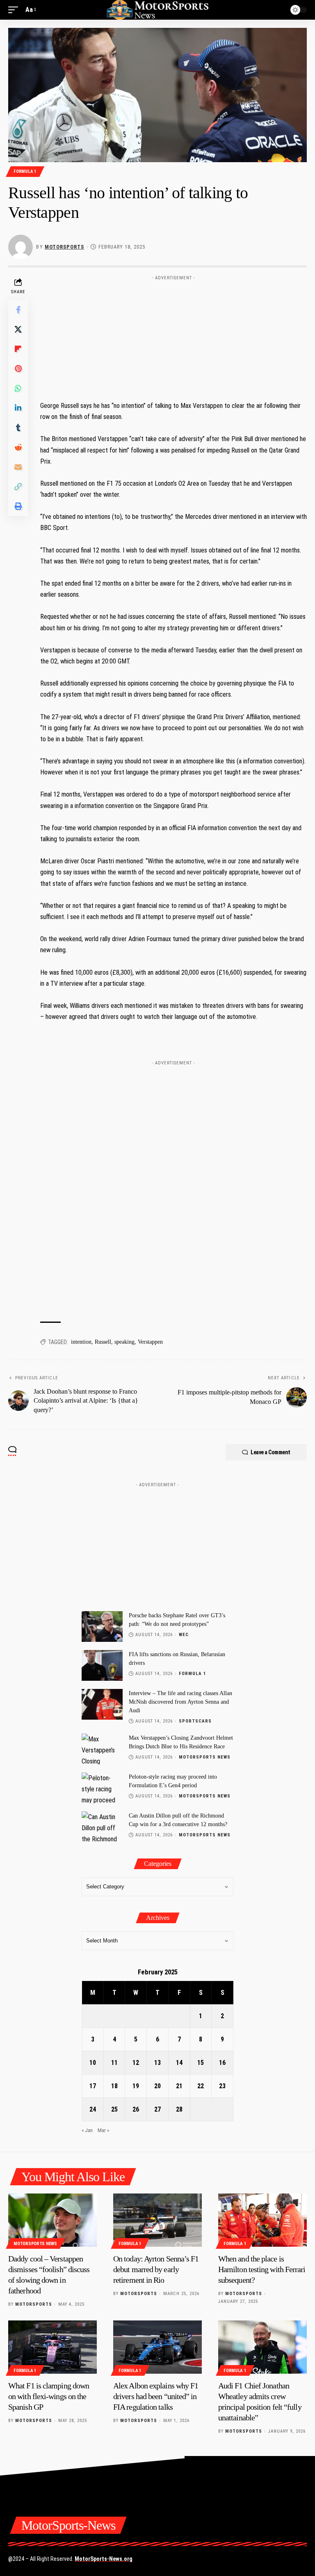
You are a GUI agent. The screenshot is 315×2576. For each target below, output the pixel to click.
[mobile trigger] (15, 10)
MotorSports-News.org (104, 2559)
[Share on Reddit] (18, 447)
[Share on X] (18, 329)
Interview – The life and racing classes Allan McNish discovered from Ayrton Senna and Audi (180, 1702)
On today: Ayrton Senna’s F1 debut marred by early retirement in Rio (156, 2269)
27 (157, 2109)
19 (136, 2086)
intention (81, 1342)
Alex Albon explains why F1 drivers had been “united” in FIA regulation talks (156, 2396)
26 (136, 2109)
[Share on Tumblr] (18, 428)
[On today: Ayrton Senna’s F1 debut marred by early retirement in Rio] (157, 2220)
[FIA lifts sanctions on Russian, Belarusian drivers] (102, 1665)
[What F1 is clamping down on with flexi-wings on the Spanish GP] (52, 2347)
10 (93, 2063)
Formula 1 (25, 171)
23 (222, 2086)
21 (179, 2086)
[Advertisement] (173, 335)
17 (93, 2086)
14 (179, 2063)
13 (157, 2063)
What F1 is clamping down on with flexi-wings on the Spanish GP (49, 2396)
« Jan (87, 2130)
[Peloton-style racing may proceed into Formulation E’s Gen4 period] (102, 1788)
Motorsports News (205, 1757)
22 (201, 2086)
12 (136, 2063)
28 (179, 2109)
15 (201, 2063)
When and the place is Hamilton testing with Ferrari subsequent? (262, 2269)
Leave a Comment (270, 1452)
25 (114, 2109)
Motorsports (64, 247)
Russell (103, 1342)
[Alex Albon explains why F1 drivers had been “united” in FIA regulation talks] (157, 2347)
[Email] (18, 467)
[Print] (18, 506)
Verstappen (150, 1342)
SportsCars (195, 1721)
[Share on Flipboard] (18, 349)
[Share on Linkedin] (18, 408)
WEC (184, 1635)
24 (93, 2109)
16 (222, 2063)
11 (114, 2063)
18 (114, 2086)
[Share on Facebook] (18, 310)
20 (157, 2086)
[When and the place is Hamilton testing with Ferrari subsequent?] (262, 2220)
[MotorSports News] (157, 10)
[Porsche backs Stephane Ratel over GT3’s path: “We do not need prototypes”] (102, 1626)
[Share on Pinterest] (18, 369)
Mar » (103, 2130)
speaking (124, 1342)
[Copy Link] (18, 487)
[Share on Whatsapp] (18, 388)
